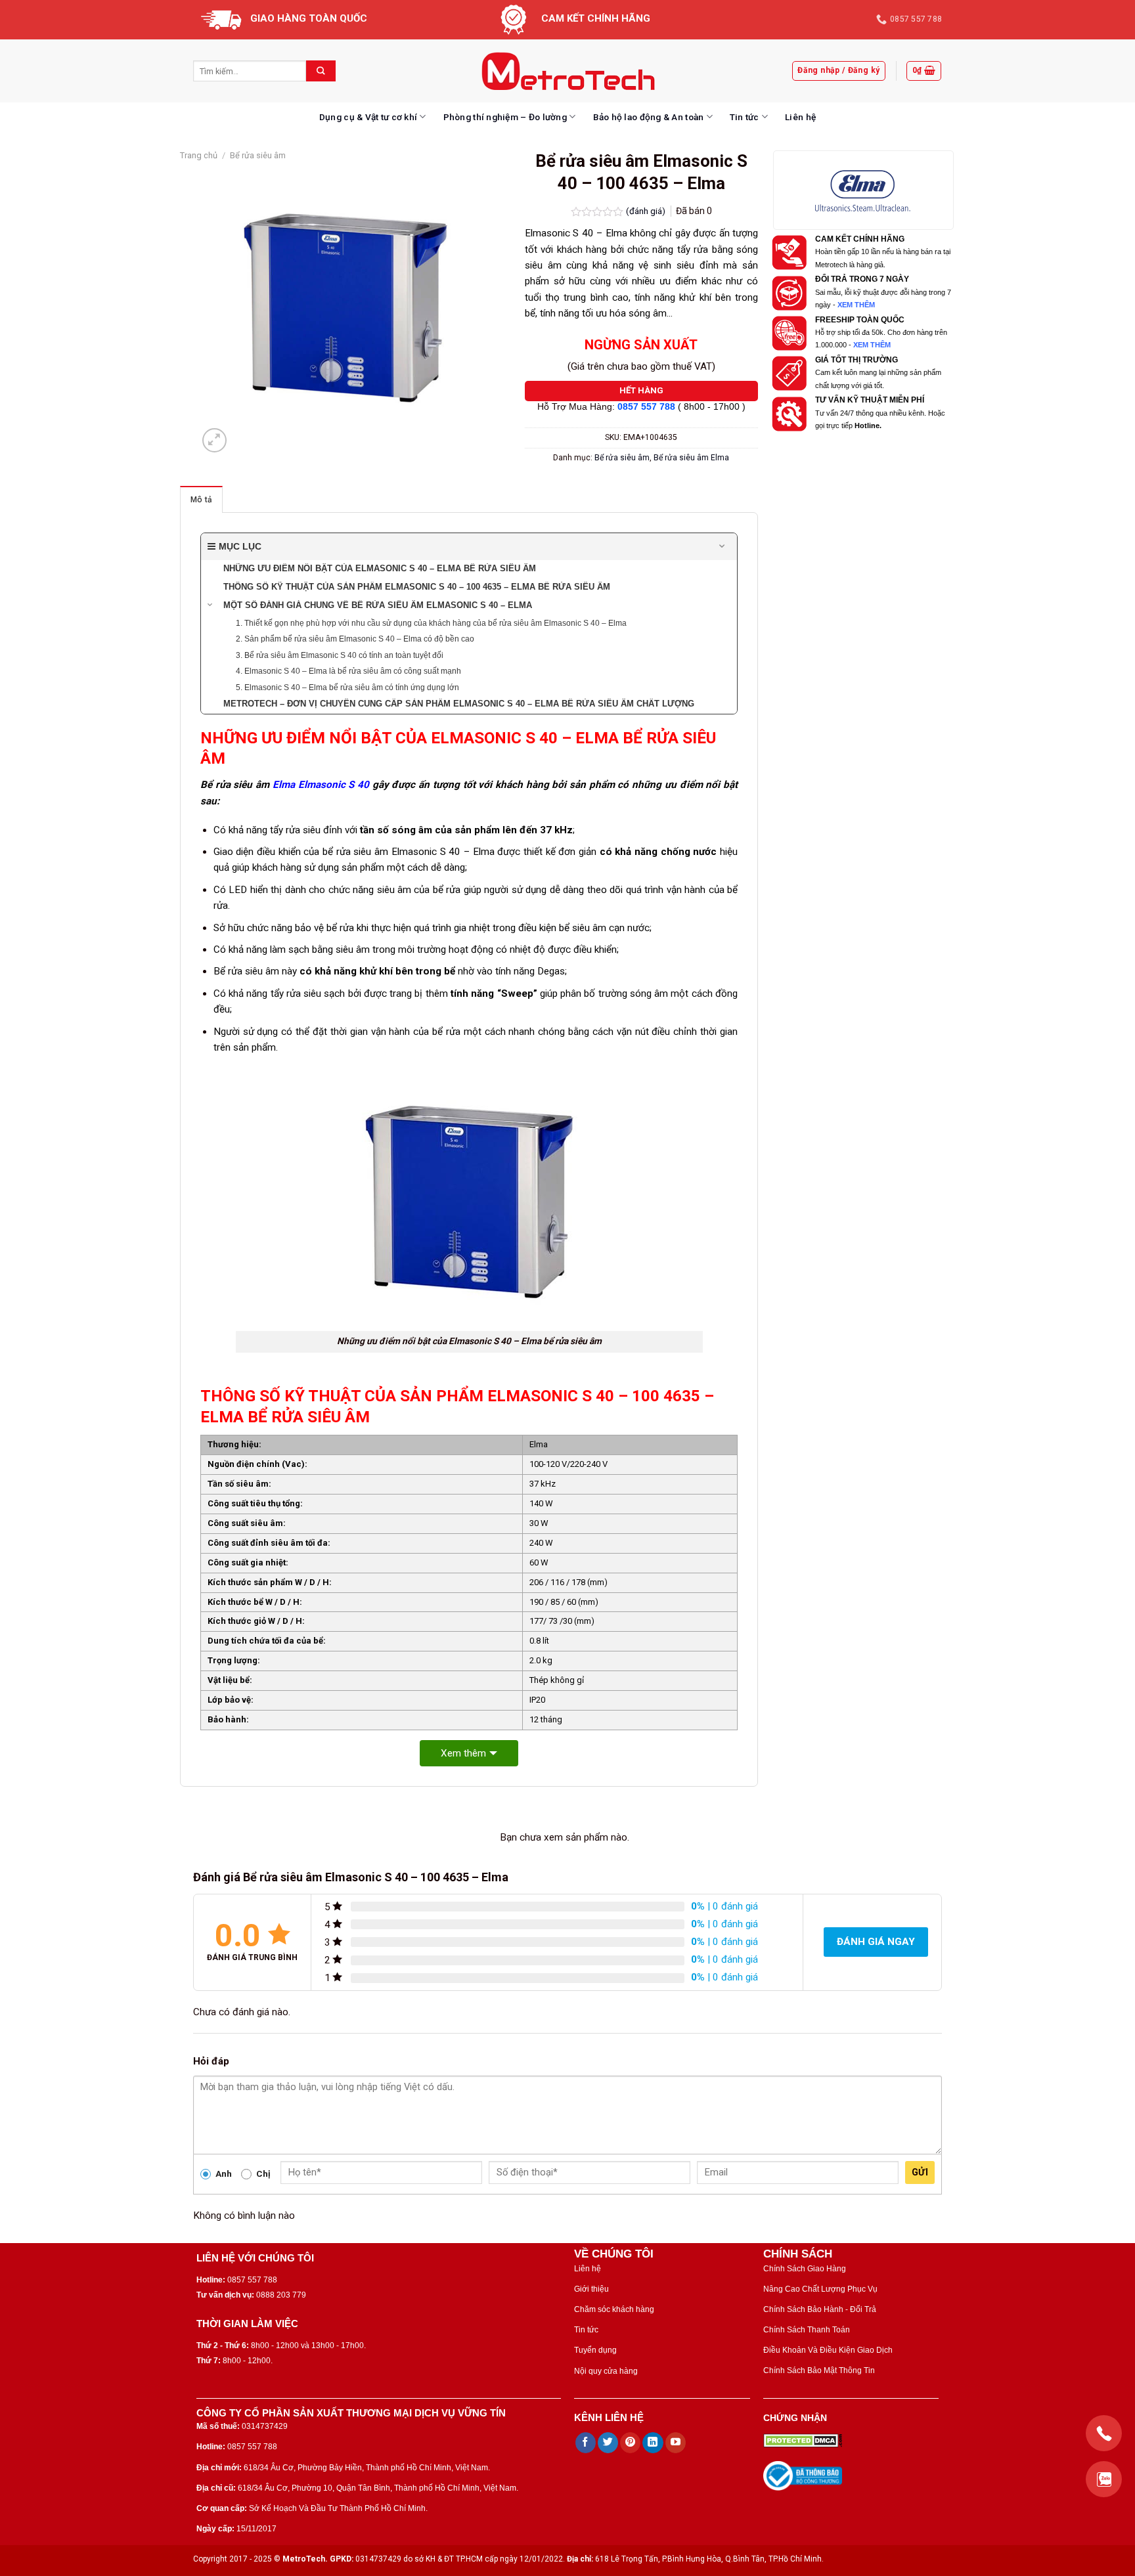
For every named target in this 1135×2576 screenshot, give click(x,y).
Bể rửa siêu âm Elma (691, 458)
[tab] (201, 499)
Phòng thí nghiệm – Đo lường (505, 117)
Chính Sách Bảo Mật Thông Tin (819, 2370)
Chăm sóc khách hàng (614, 2309)
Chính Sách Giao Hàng (805, 2269)
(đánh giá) (647, 211)
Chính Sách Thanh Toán (807, 2330)
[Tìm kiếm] (321, 71)
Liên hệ (800, 117)
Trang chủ (199, 155)
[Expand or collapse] (722, 547)
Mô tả (201, 500)
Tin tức (745, 117)
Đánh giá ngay (876, 1942)
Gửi (920, 2172)
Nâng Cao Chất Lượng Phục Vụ (820, 2289)
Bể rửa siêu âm (258, 155)
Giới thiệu (591, 2289)
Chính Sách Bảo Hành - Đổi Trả (820, 2309)
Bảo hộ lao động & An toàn (649, 117)
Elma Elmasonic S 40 (321, 785)
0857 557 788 (646, 407)
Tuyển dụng (595, 2350)
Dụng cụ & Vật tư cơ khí (368, 117)
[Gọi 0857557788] (1104, 2433)
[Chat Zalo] (1104, 2479)
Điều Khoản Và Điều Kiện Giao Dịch (828, 2350)
